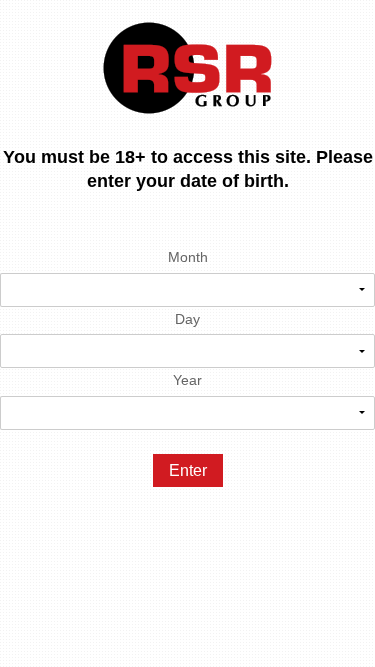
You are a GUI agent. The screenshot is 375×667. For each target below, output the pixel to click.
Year (187, 380)
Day (187, 319)
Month (188, 257)
